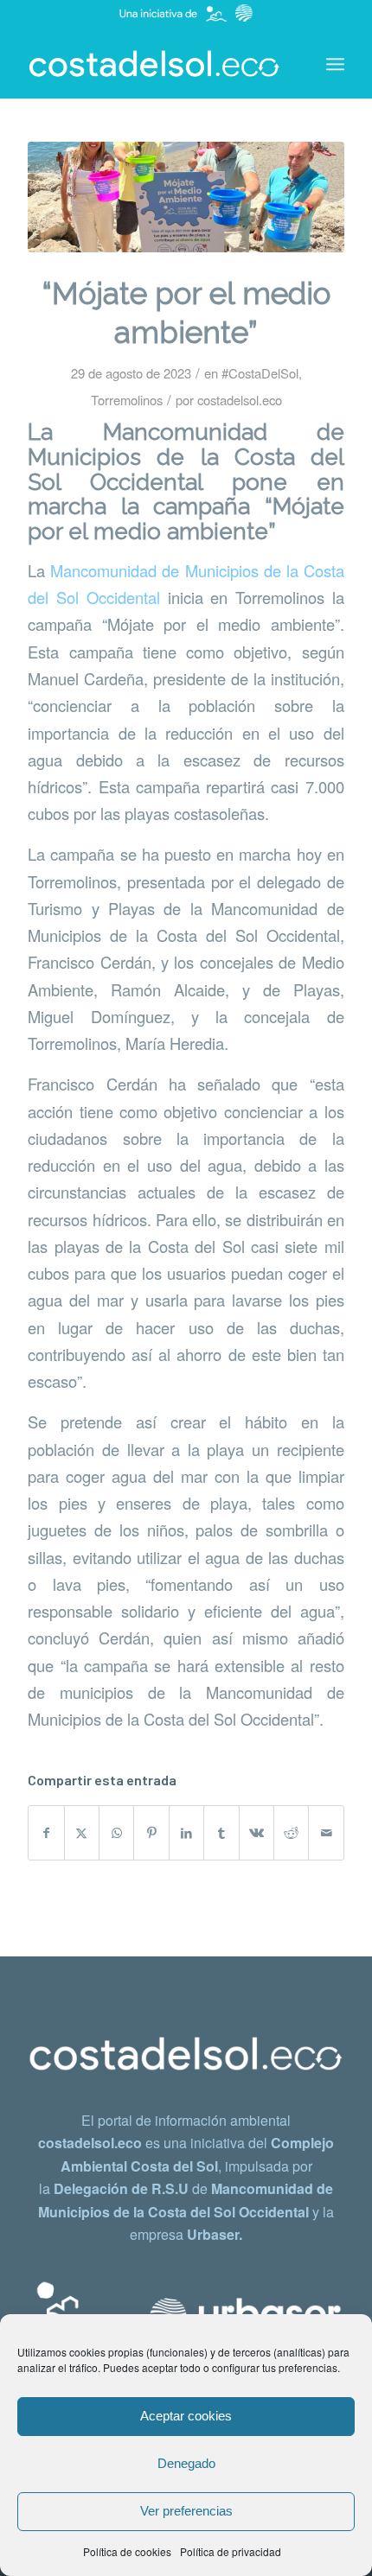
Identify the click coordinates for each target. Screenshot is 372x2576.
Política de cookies (127, 2551)
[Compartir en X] (82, 1833)
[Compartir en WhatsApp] (116, 1833)
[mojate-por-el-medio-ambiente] (186, 197)
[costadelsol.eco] (154, 64)
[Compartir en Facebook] (46, 1833)
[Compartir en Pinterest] (151, 1833)
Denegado (186, 2463)
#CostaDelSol (260, 373)
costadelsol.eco (240, 400)
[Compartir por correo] (326, 1833)
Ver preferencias (186, 2511)
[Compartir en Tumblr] (221, 1833)
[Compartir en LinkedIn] (186, 1833)
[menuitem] (335, 64)
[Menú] (335, 64)
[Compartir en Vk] (257, 1833)
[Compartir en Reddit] (291, 1833)
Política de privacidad (231, 2551)
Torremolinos (127, 400)
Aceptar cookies (186, 2416)
